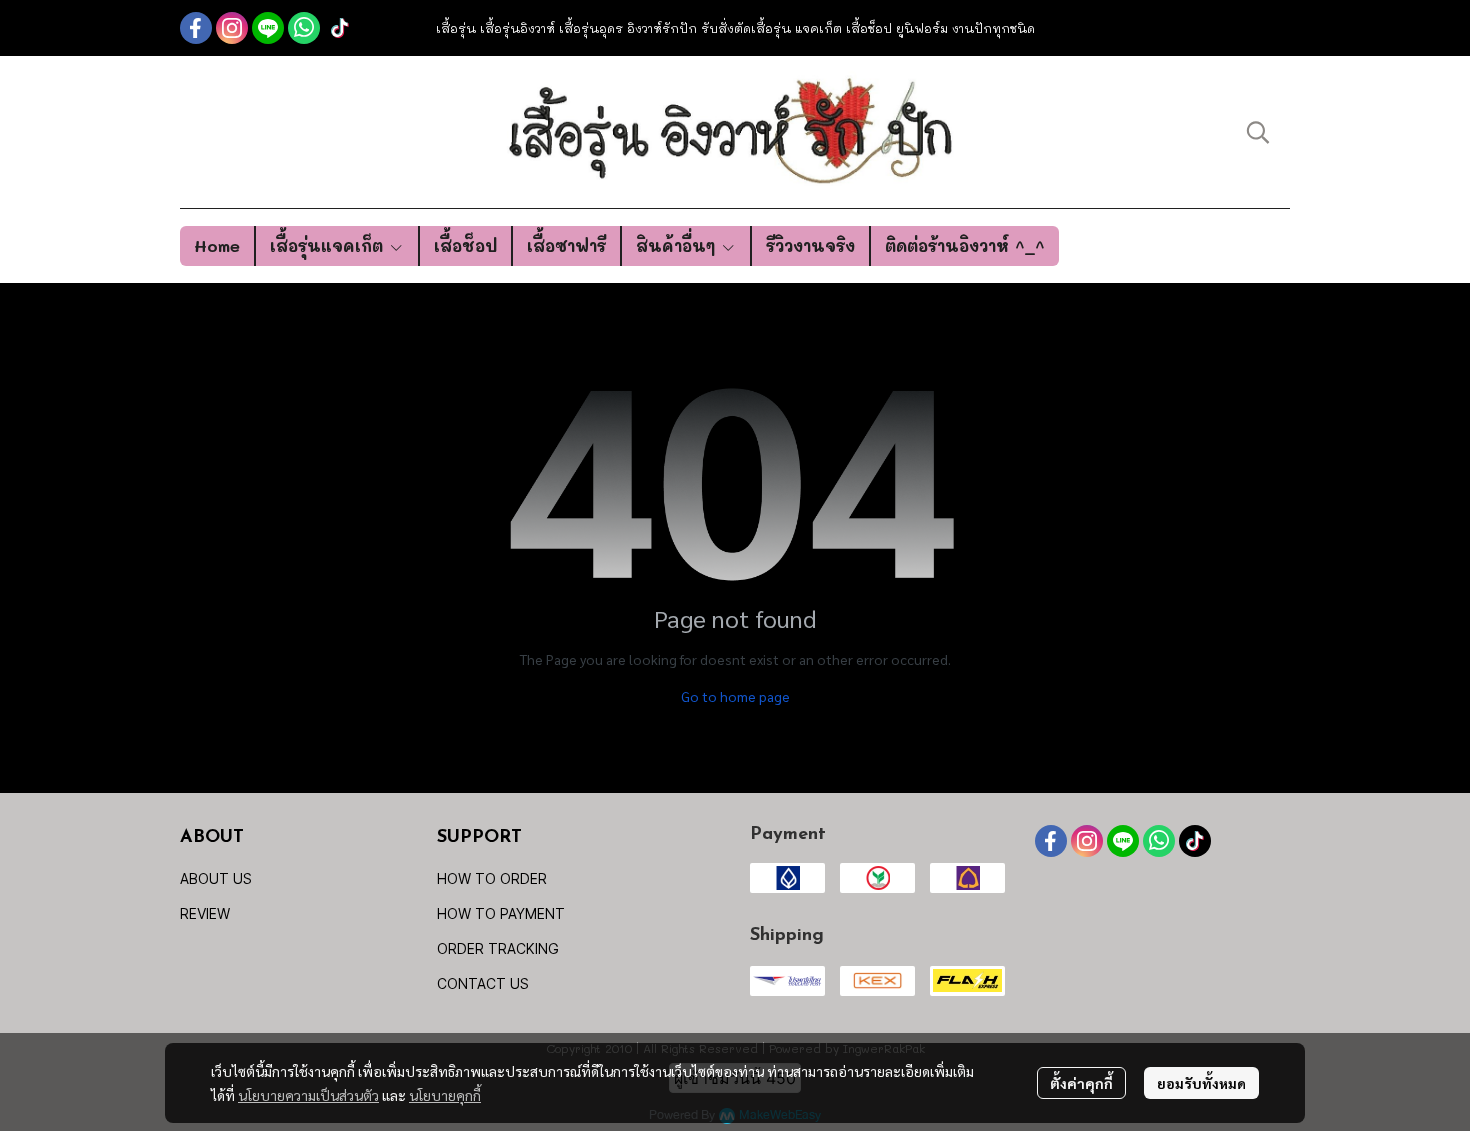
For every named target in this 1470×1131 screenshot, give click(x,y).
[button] (1258, 132)
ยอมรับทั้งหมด (1201, 1083)
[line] (268, 28)
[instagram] (232, 28)
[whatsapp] (304, 28)
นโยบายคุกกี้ (445, 1095)
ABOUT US (216, 878)
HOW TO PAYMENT (501, 913)
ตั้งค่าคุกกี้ (1081, 1083)
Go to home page (735, 696)
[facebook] (196, 28)
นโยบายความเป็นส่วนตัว (308, 1095)
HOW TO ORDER (492, 878)
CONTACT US (483, 983)
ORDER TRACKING (498, 948)
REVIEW (205, 913)
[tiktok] (340, 28)
